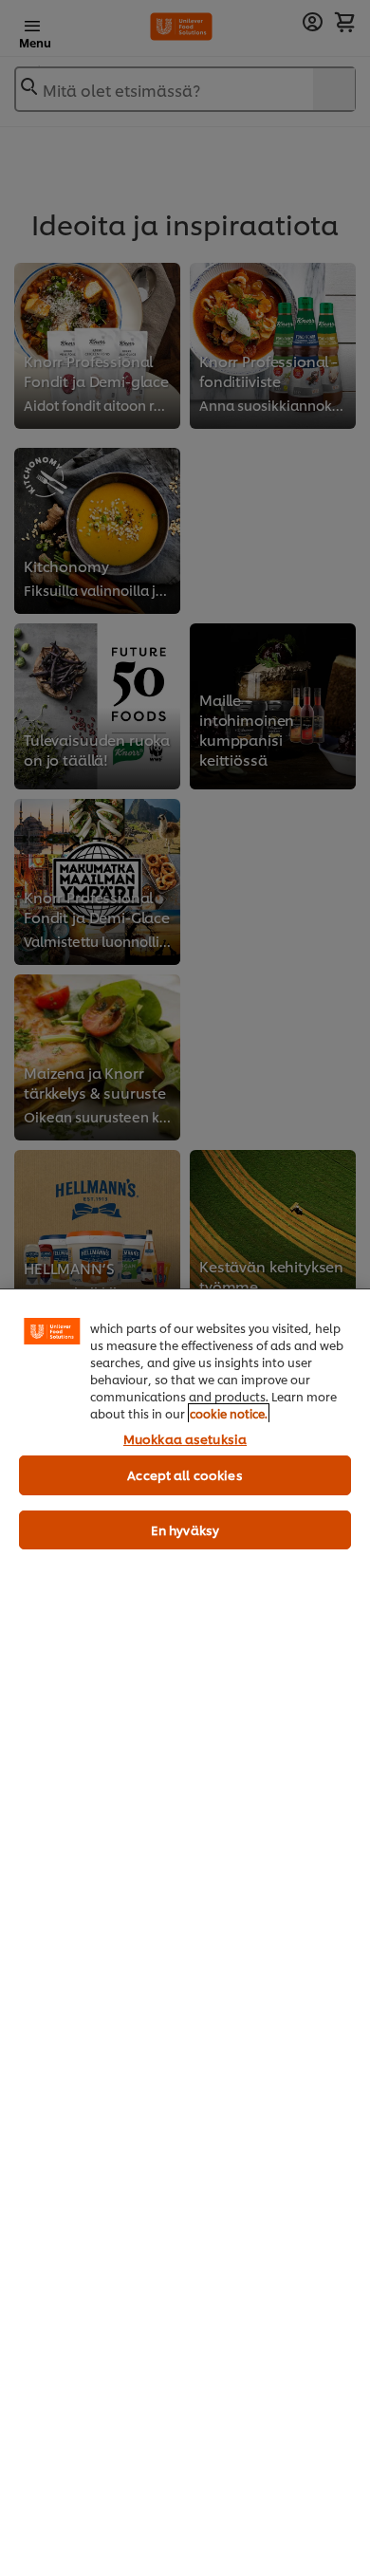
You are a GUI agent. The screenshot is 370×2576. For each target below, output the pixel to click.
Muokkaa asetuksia (185, 1438)
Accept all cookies (185, 1474)
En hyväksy (185, 1529)
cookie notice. (229, 1413)
